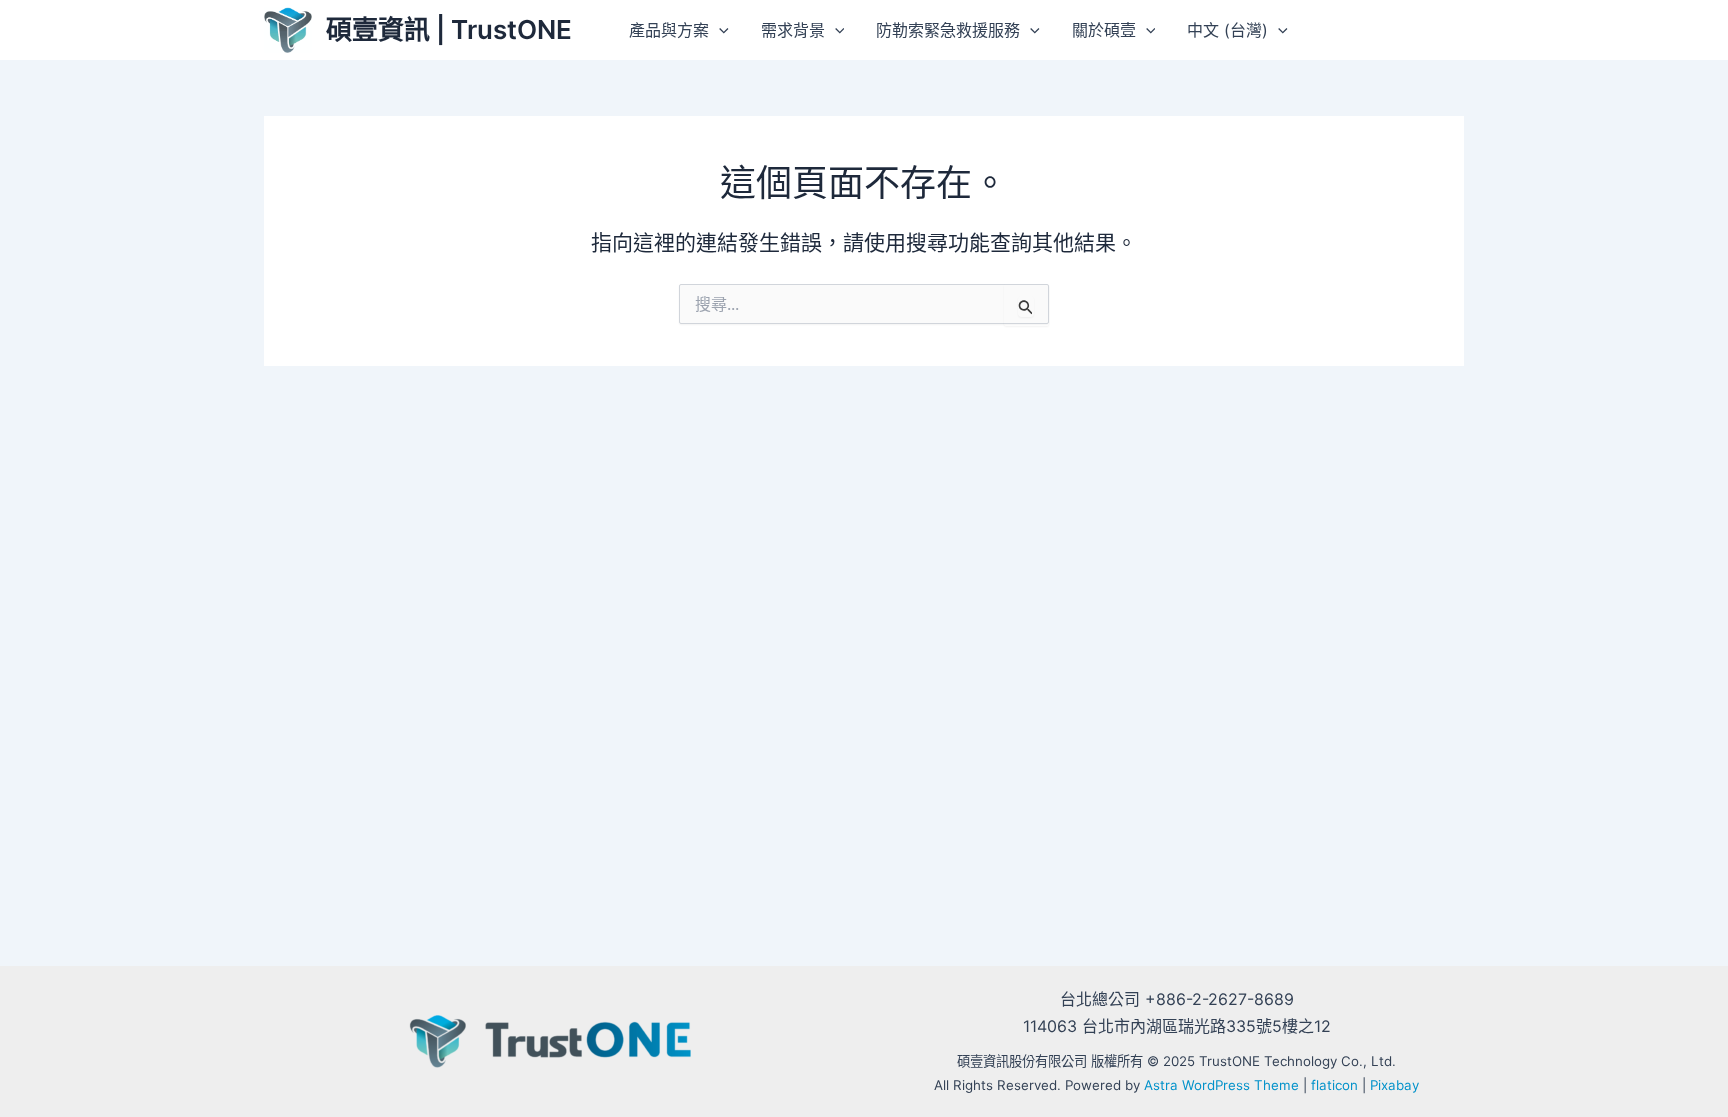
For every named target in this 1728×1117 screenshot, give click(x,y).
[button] (719, 30)
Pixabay (1394, 1085)
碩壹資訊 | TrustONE (449, 29)
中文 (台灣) (1227, 30)
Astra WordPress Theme (1221, 1085)
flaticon (1334, 1085)
